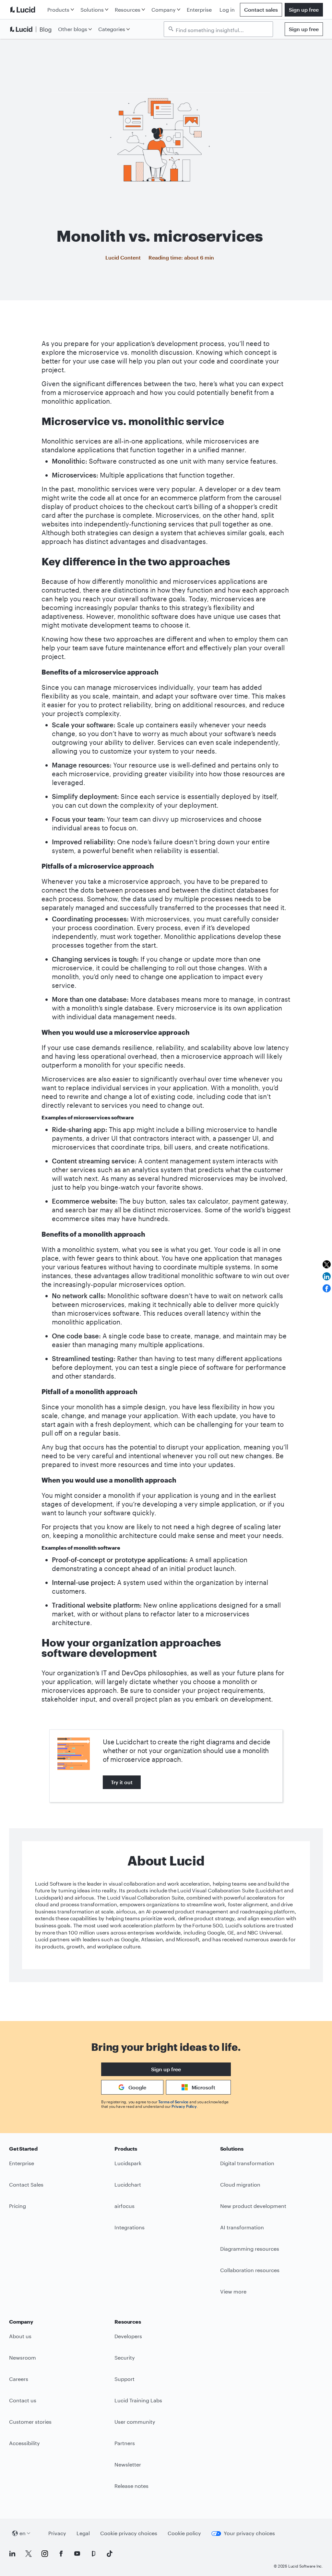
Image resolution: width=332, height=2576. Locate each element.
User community (135, 2422)
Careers (19, 2379)
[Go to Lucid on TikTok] (110, 2554)
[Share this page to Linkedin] (327, 1276)
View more (233, 2291)
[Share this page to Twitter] (327, 1264)
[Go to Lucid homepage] (27, 10)
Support (124, 2379)
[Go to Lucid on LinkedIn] (12, 2554)
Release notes (131, 2486)
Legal (83, 2533)
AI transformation (242, 2227)
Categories (112, 29)
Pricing (18, 2206)
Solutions (92, 10)
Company (164, 10)
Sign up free (304, 10)
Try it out (122, 1782)
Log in (227, 10)
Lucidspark (128, 2163)
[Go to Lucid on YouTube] (77, 2554)
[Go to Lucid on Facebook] (61, 2554)
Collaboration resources (250, 2270)
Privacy (57, 2533)
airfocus (124, 2206)
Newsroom (23, 2357)
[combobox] (222, 29)
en (23, 2533)
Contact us (23, 2400)
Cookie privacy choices (129, 2533)
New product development (253, 2206)
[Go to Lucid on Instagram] (45, 2554)
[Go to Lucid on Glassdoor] (93, 2554)
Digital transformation (247, 2163)
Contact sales (261, 10)
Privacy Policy (184, 2106)
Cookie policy (184, 2533)
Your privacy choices (249, 2533)
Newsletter (128, 2464)
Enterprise (199, 10)
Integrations (130, 2227)
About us (20, 2336)
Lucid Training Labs (138, 2400)
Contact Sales (26, 2184)
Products (58, 10)
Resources (128, 10)
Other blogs (73, 29)
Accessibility (24, 2443)
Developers (128, 2336)
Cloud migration (240, 2184)
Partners (125, 2443)
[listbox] (218, 29)
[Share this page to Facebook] (327, 1288)
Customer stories (30, 2422)
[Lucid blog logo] (32, 29)
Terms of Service (173, 2102)
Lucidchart (128, 2184)
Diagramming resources (250, 2249)
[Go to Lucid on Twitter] (29, 2554)
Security (125, 2357)
